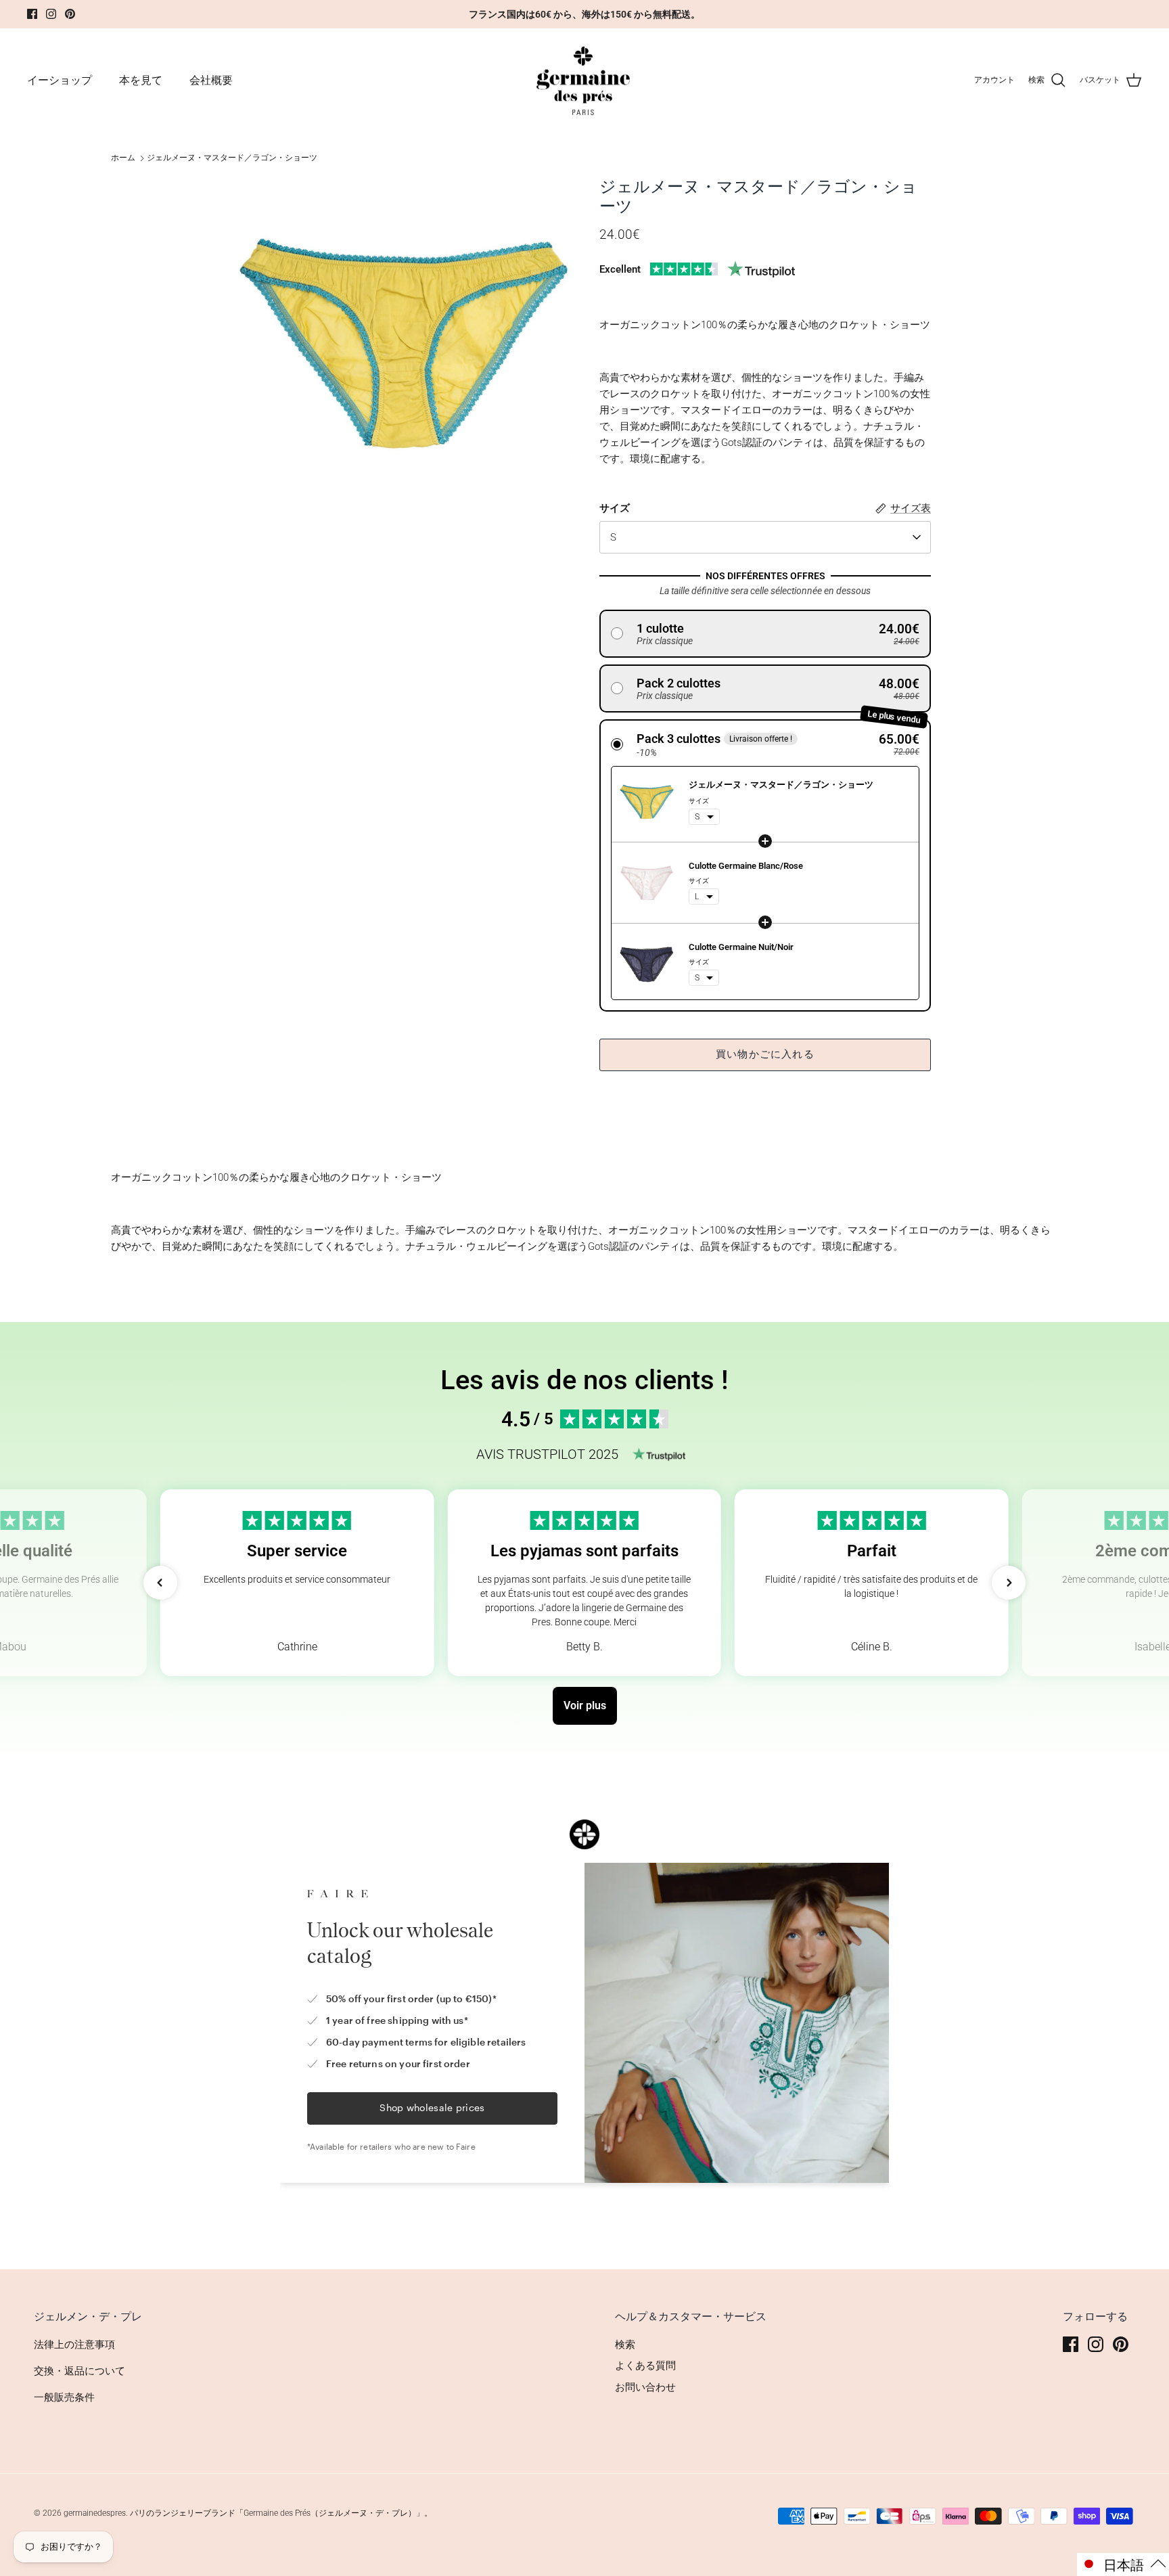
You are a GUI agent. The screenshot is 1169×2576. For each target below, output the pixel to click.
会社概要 (211, 80)
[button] (765, 634)
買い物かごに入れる (765, 1054)
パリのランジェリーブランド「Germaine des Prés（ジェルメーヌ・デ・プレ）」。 (281, 2513)
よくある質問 (645, 2366)
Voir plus (585, 1705)
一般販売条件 (64, 2397)
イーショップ (60, 80)
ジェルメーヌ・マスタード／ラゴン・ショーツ (232, 158)
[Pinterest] (70, 14)
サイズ (615, 508)
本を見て (141, 80)
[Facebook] (32, 14)
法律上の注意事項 (74, 2345)
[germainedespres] (585, 81)
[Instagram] (51, 14)
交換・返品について (79, 2371)
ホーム (123, 158)
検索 (625, 2345)
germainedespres (95, 2513)
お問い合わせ (645, 2387)
